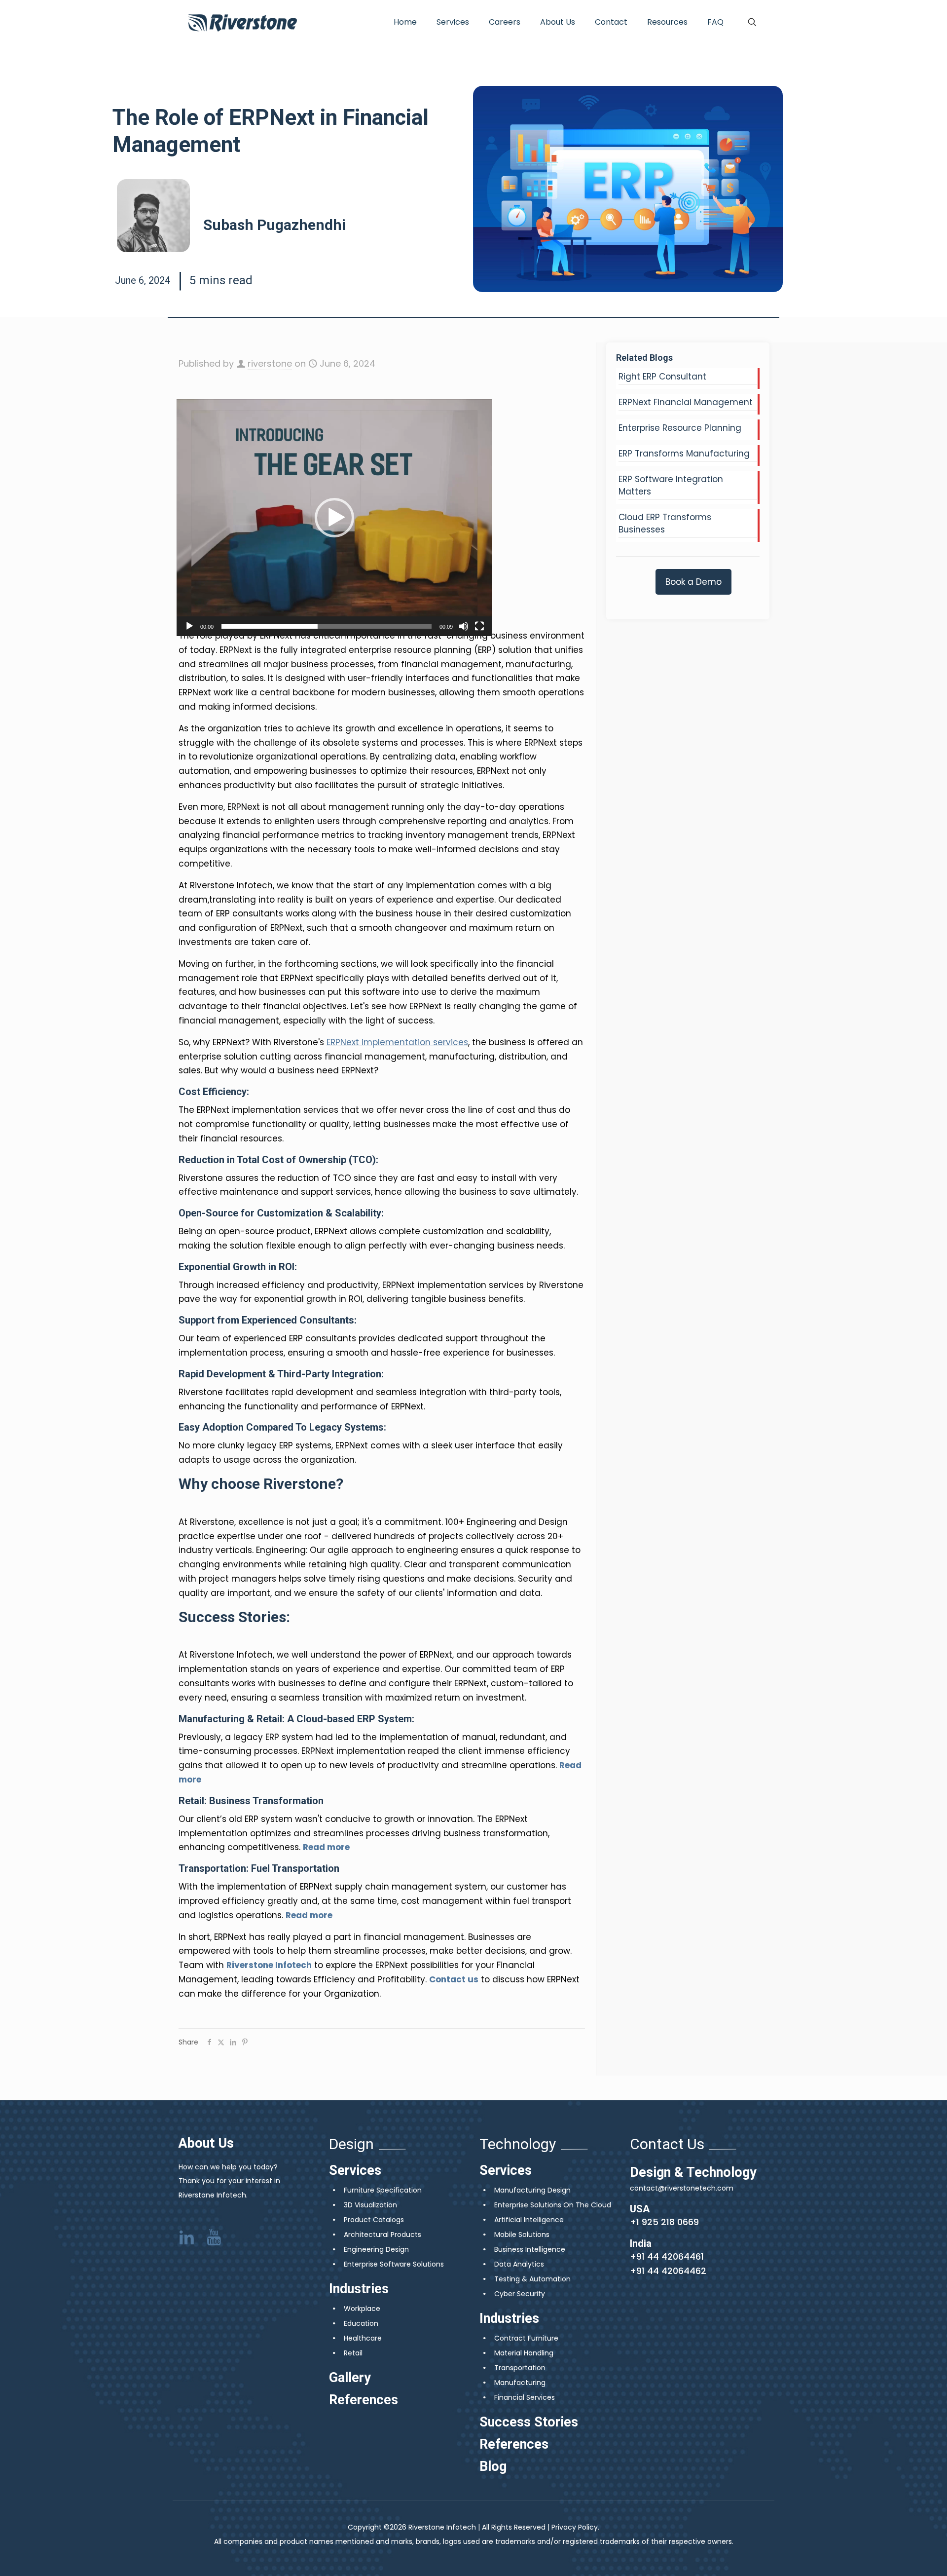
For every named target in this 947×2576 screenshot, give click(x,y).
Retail (353, 2353)
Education (361, 2323)
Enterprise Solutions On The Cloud (553, 2205)
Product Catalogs (374, 2220)
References (364, 2400)
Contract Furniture (526, 2338)
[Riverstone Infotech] (243, 22)
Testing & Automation (532, 2279)
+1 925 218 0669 (664, 2222)
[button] (334, 518)
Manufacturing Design (532, 2190)
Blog (493, 2466)
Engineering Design (376, 2249)
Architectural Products (382, 2235)
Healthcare (363, 2338)
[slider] (327, 626)
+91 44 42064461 (667, 2256)
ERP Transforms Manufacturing (684, 454)
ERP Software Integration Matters (671, 485)
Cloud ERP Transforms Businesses (665, 523)
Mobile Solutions (522, 2235)
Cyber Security (520, 2294)
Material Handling (524, 2353)
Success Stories (529, 2422)
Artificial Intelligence (529, 2220)
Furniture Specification (383, 2190)
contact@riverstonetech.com (682, 2188)
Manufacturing (520, 2383)
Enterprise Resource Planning (680, 428)
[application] (334, 518)
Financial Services (525, 2397)
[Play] (189, 626)
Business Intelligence (530, 2249)
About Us (206, 2143)
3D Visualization (370, 2205)
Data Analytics (519, 2264)
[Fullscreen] (479, 626)
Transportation (520, 2368)
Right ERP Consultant (662, 377)
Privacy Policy (575, 2527)
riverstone (270, 363)
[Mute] (464, 626)
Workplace (362, 2309)
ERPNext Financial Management (686, 402)
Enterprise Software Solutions (394, 2264)
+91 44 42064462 (668, 2271)
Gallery (350, 2378)
